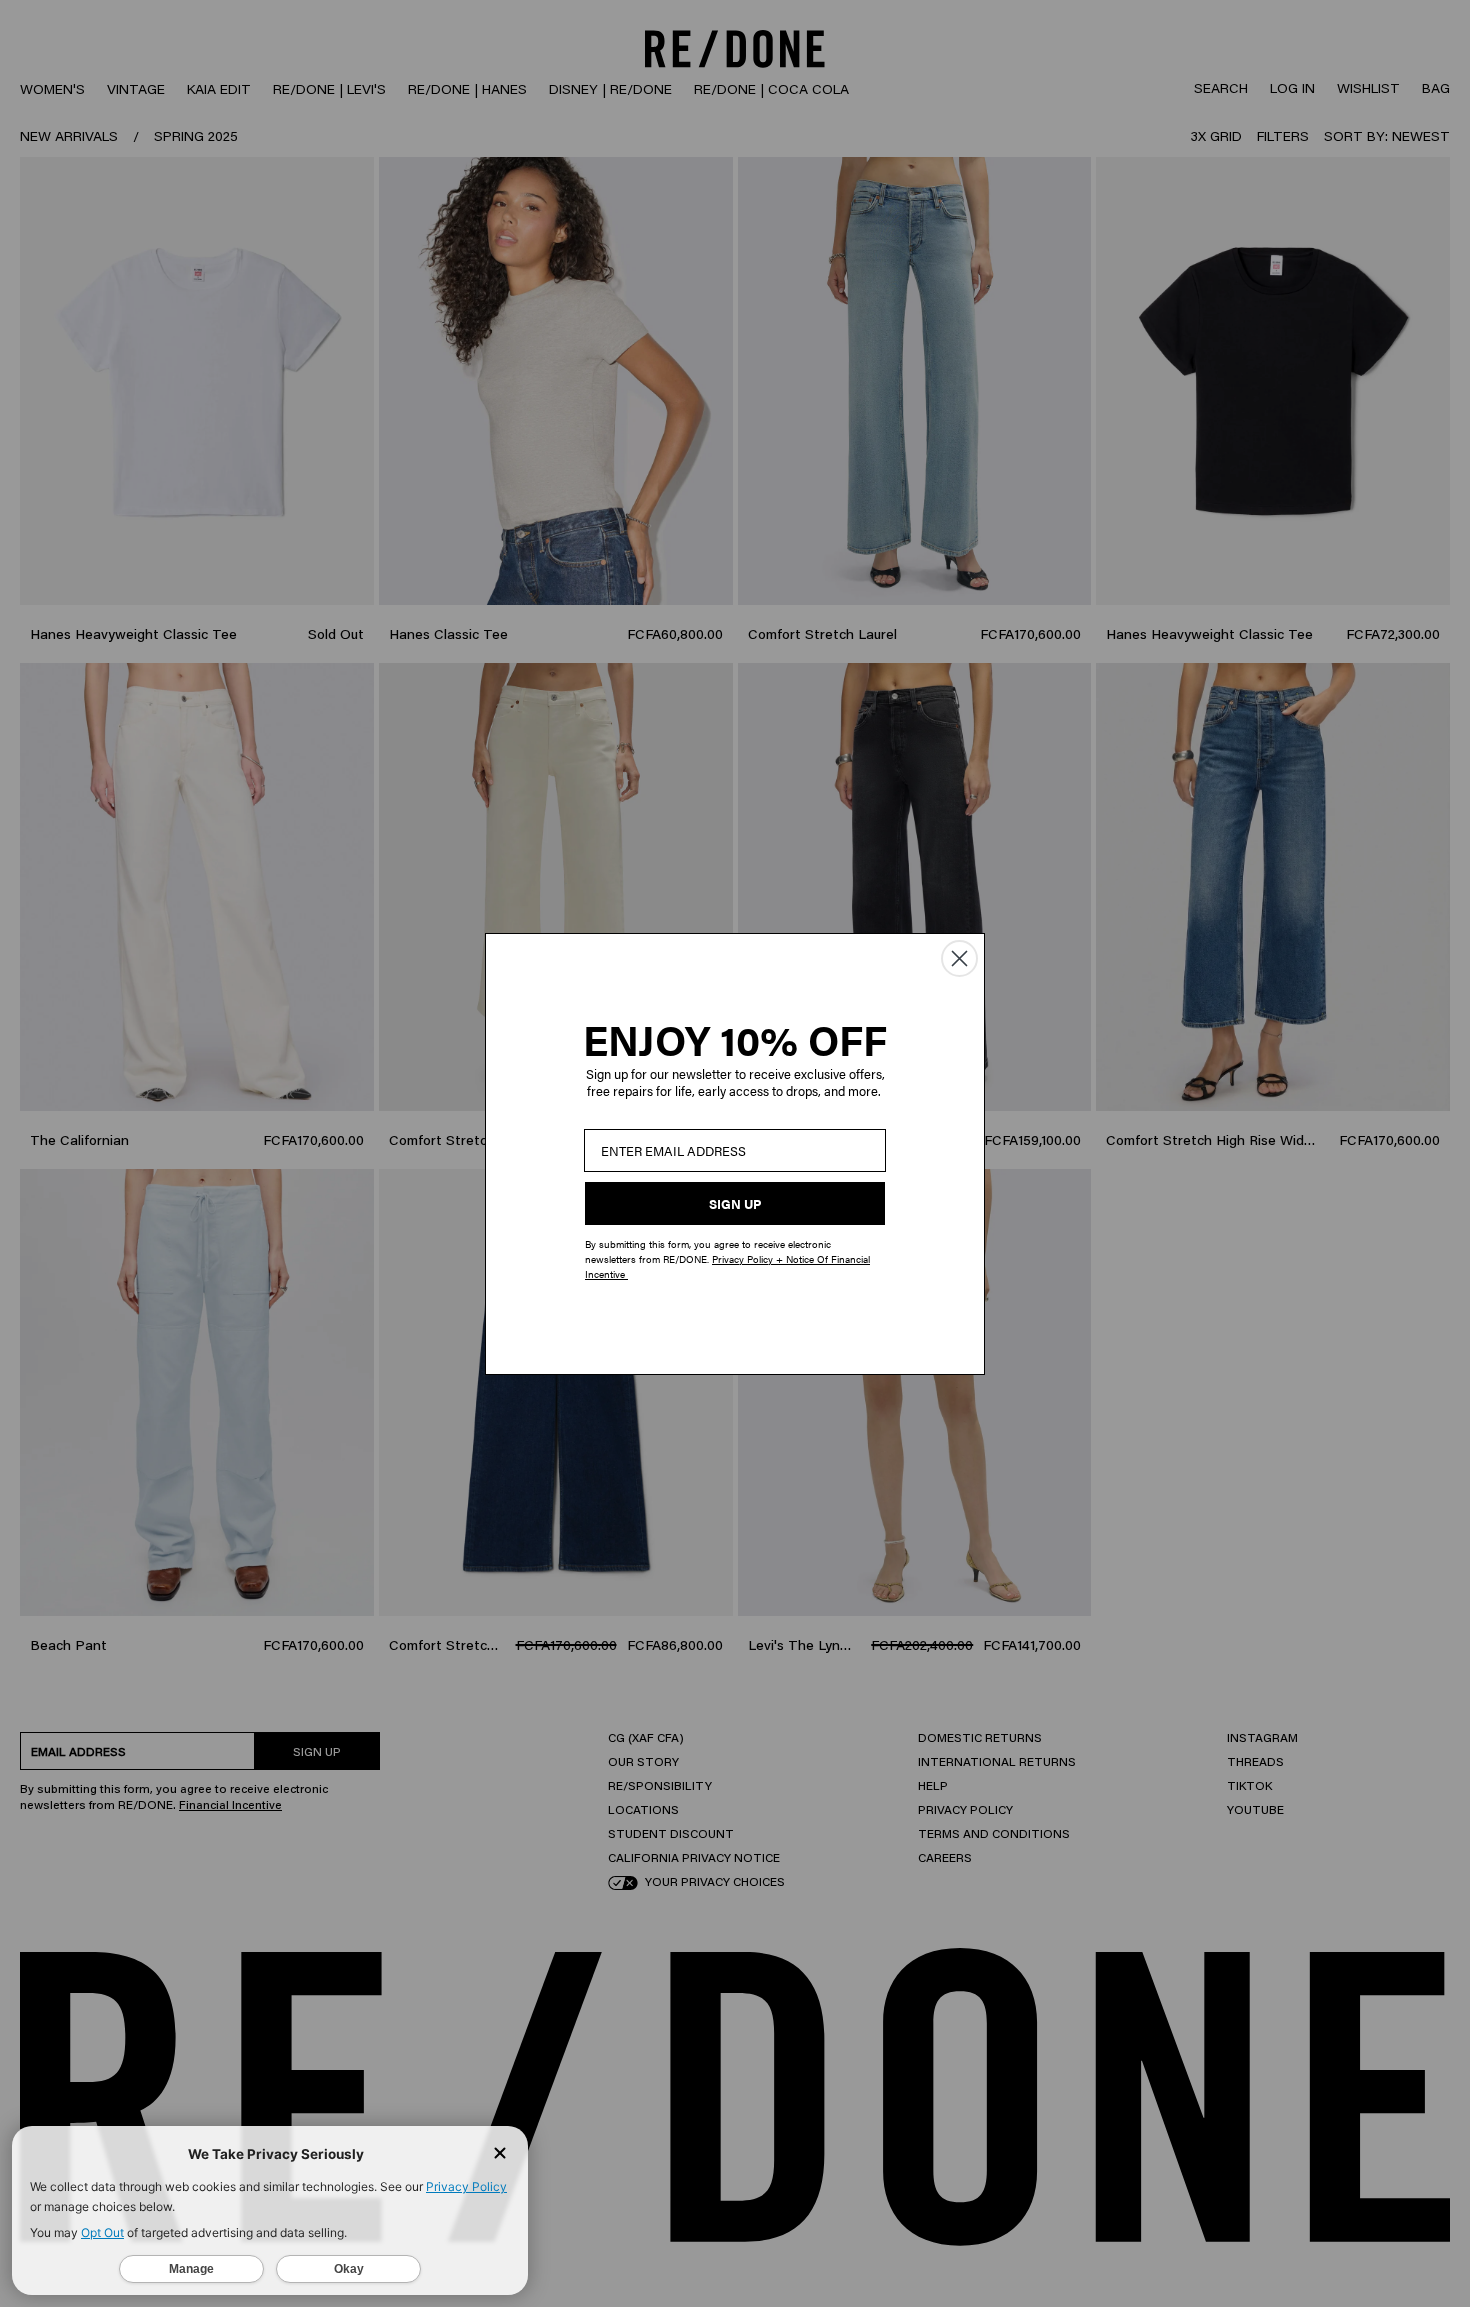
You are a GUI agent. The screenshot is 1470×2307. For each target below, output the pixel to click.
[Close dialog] (959, 958)
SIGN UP (735, 1203)
